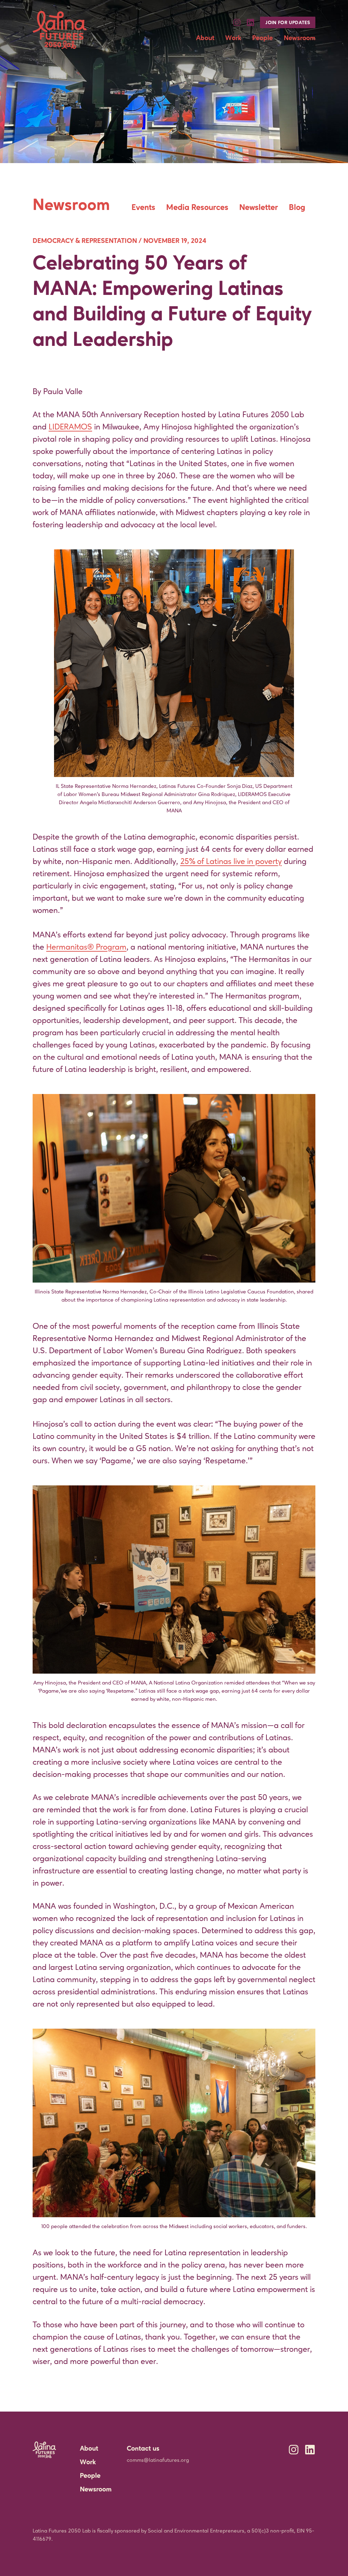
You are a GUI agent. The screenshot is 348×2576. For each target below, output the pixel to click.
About (205, 38)
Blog (297, 208)
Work (233, 38)
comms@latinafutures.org (158, 2460)
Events (143, 208)
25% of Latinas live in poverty (231, 862)
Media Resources (197, 208)
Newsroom (300, 38)
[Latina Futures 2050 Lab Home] (60, 30)
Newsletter (259, 208)
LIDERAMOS (70, 427)
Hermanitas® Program (86, 948)
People (263, 38)
